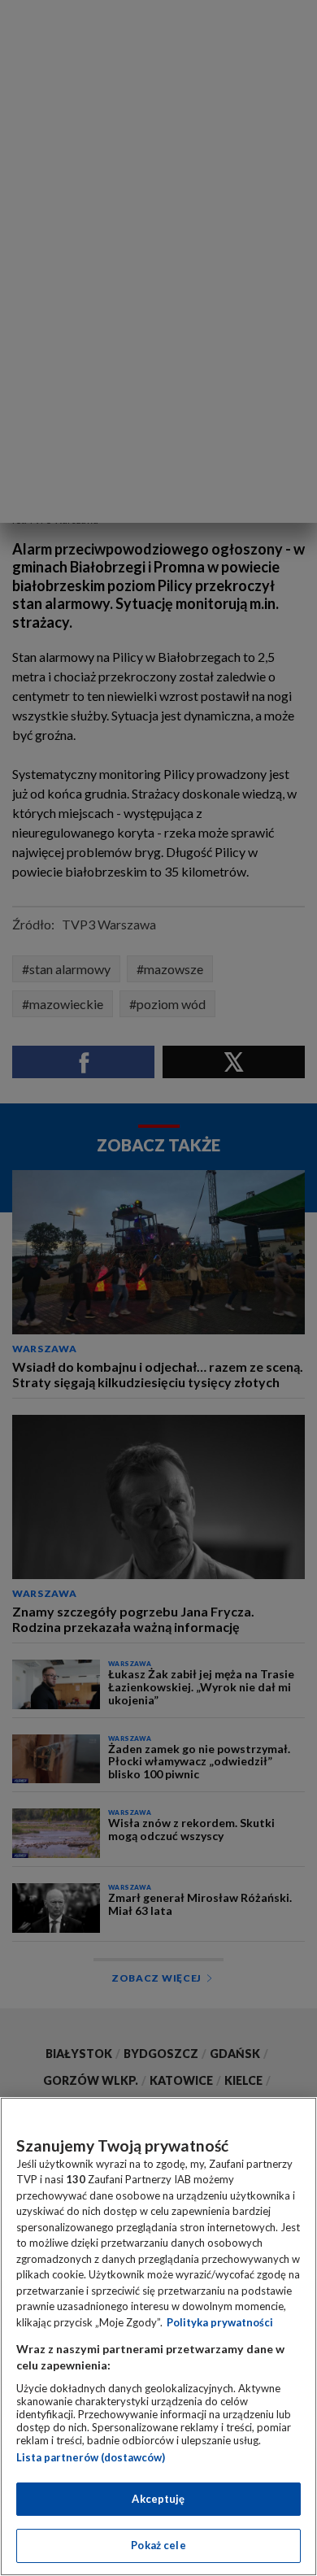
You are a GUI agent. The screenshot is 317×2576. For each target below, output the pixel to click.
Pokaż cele (158, 2545)
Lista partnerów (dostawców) (91, 2457)
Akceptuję (158, 2499)
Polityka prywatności (220, 2322)
